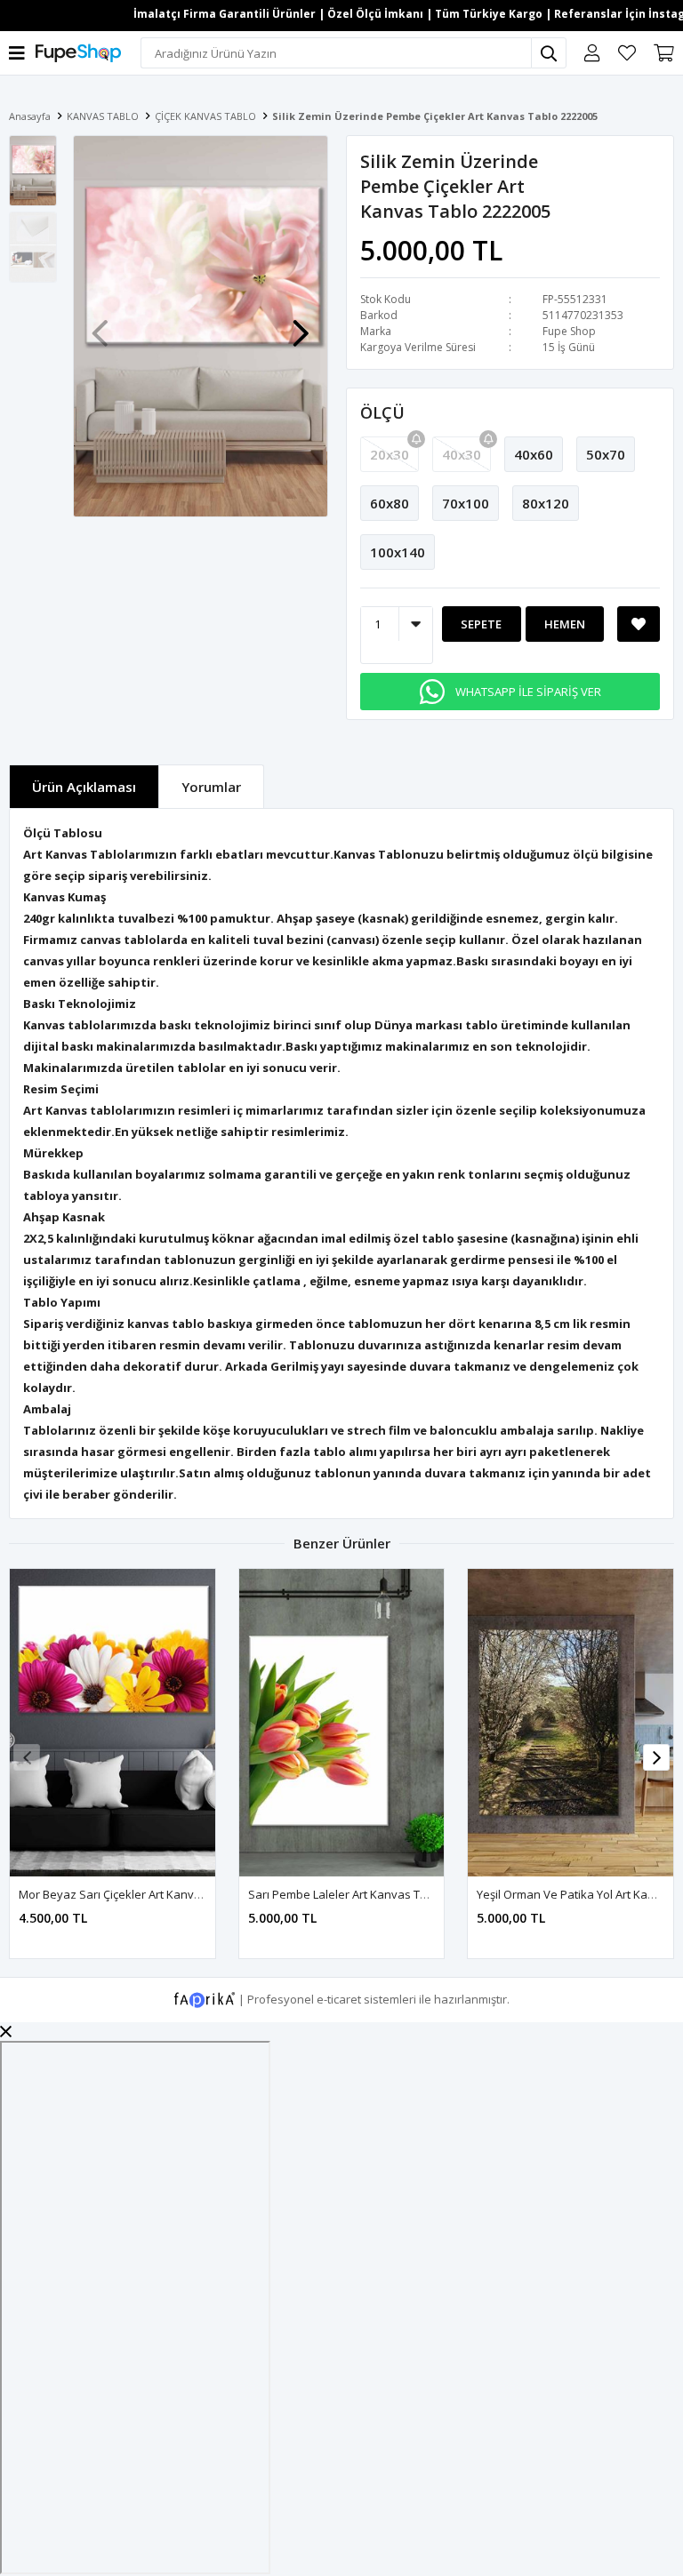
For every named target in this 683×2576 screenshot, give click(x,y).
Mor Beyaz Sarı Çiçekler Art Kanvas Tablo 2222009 (153, 1894)
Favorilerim (627, 53)
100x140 (398, 552)
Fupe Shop (569, 331)
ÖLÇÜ (382, 412)
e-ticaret (339, 1998)
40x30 (462, 454)
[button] (301, 324)
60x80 (390, 503)
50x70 (606, 454)
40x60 (534, 454)
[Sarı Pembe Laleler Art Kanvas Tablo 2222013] (342, 1723)
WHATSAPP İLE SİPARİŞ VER (528, 692)
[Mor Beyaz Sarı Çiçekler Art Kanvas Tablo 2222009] (112, 1723)
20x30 (390, 454)
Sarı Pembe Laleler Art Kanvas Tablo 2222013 (369, 1894)
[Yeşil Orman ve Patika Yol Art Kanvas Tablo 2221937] (571, 1723)
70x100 (466, 503)
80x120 (546, 503)
